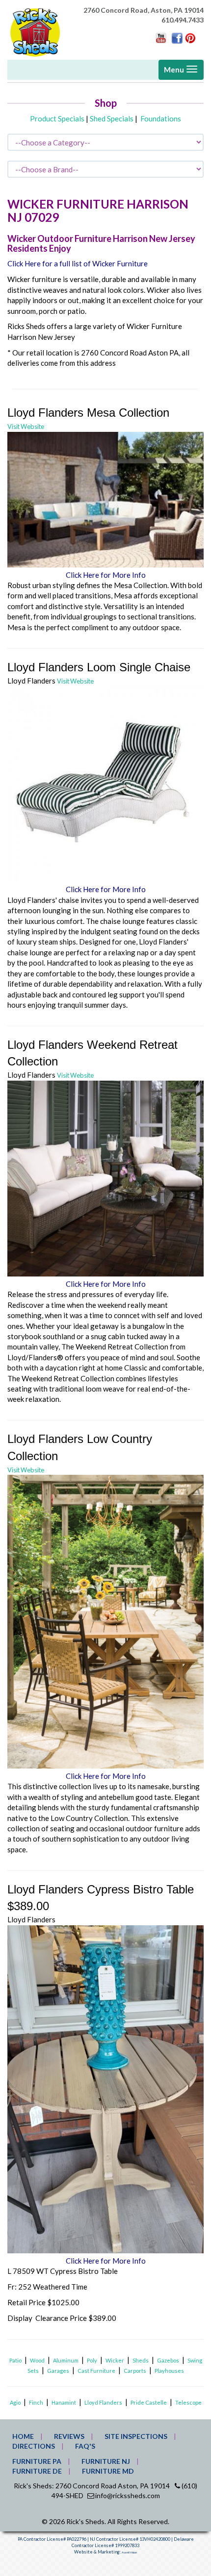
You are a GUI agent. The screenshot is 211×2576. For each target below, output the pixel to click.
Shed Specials (112, 118)
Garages (58, 2371)
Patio (15, 2360)
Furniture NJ (106, 2461)
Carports (135, 2371)
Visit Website (26, 426)
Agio (15, 2402)
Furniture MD (108, 2471)
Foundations (161, 118)
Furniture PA (37, 2461)
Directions (34, 2446)
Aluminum (66, 2360)
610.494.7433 (183, 20)
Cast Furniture (96, 2371)
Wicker (115, 2360)
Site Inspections (136, 2436)
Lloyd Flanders (103, 2402)
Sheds (141, 2360)
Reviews (69, 2436)
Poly (92, 2360)
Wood (37, 2360)
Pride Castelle (149, 2402)
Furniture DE (37, 2471)
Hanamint (64, 2402)
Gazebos (168, 2360)
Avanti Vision (129, 2552)
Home (23, 2436)
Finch (36, 2402)
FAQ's (85, 2446)
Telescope (188, 2402)
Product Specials (57, 118)
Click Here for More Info (106, 575)
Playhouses (169, 2371)
